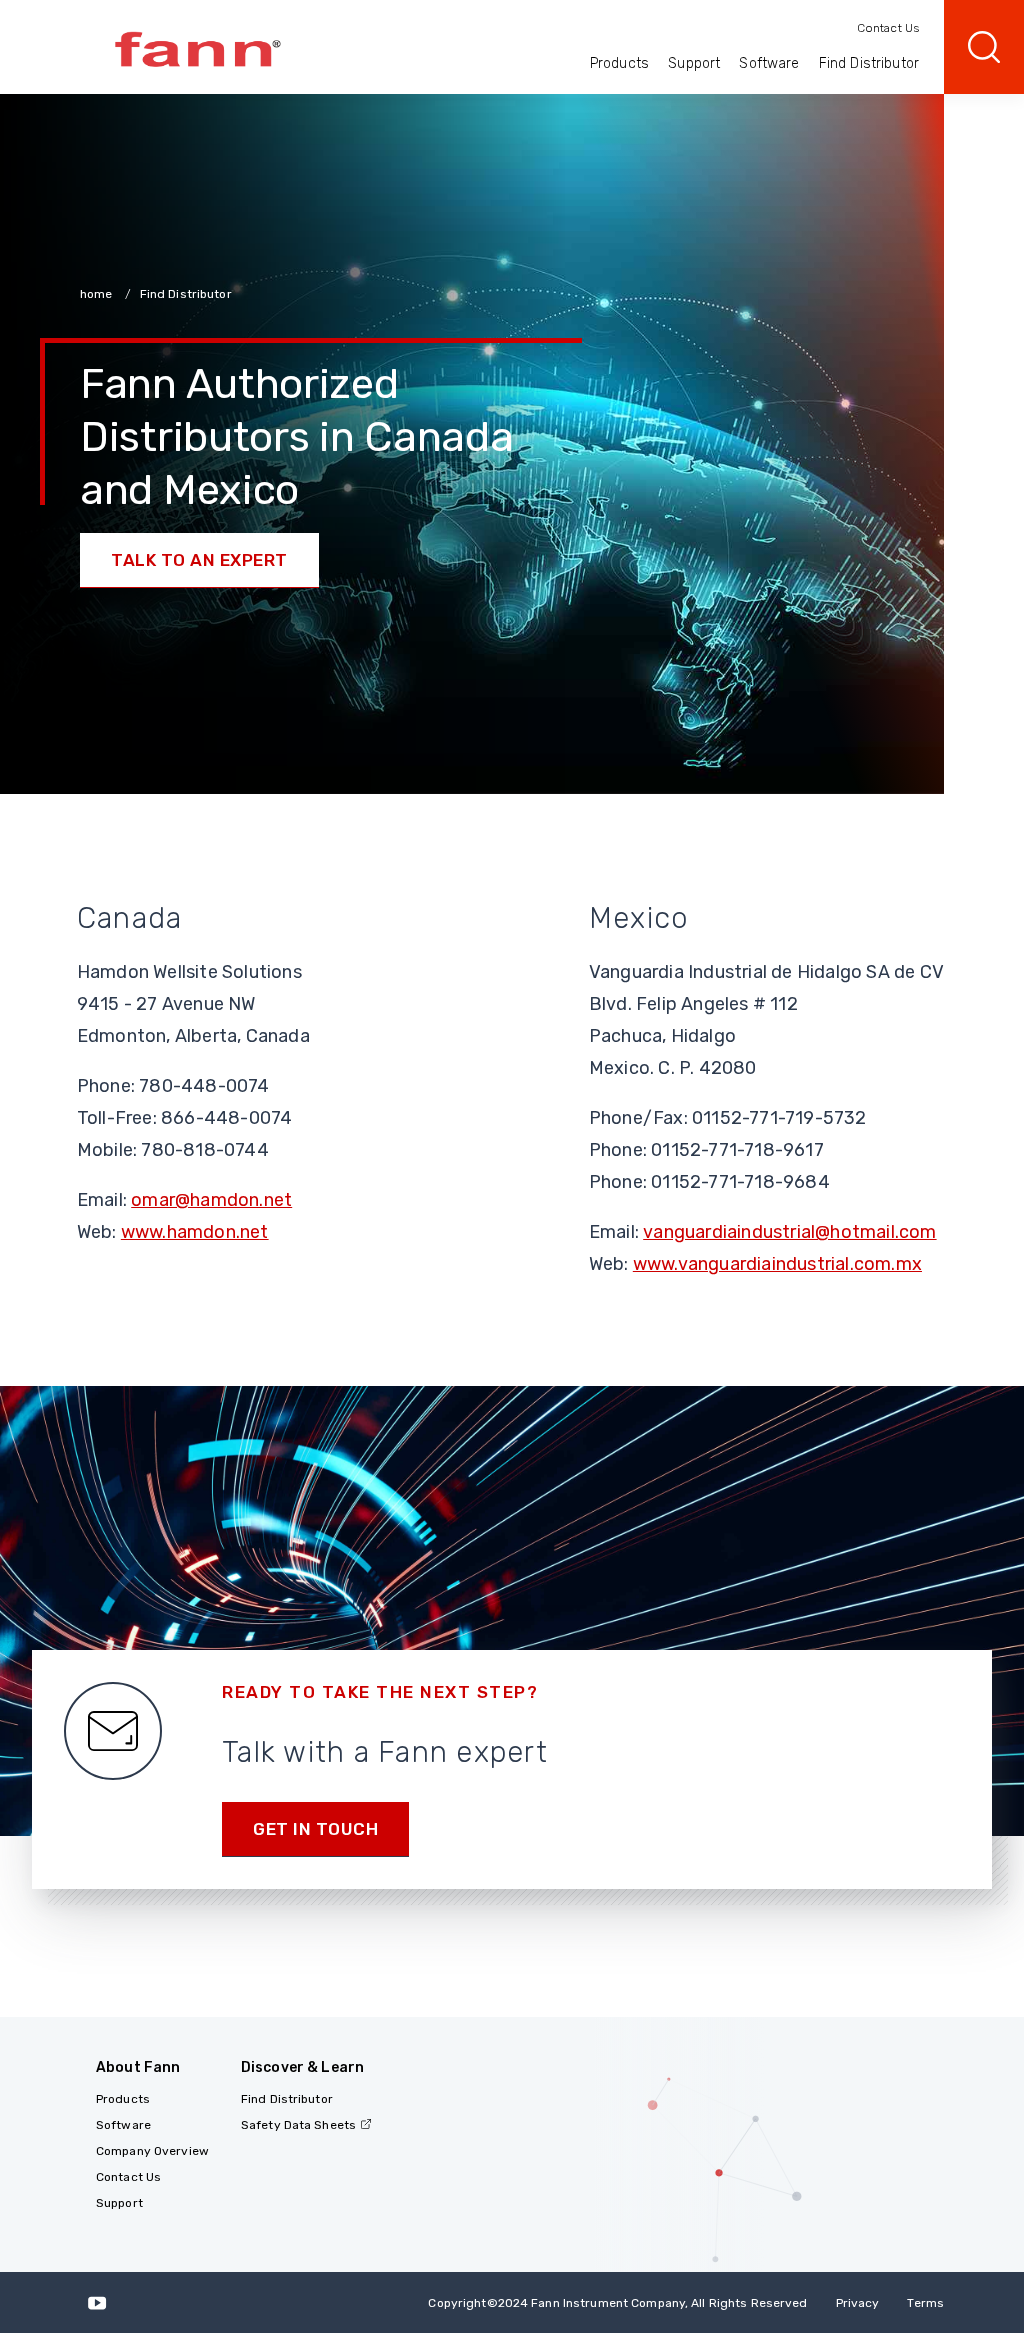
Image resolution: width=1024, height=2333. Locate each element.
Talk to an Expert (199, 560)
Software (769, 63)
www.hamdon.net (195, 1232)
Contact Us (888, 28)
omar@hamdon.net (211, 1200)
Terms (925, 2303)
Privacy (858, 2303)
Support (694, 63)
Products (619, 63)
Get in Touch (315, 1829)
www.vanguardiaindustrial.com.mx (777, 1264)
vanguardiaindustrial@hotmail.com (789, 1232)
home (98, 294)
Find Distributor (869, 63)
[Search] (984, 47)
